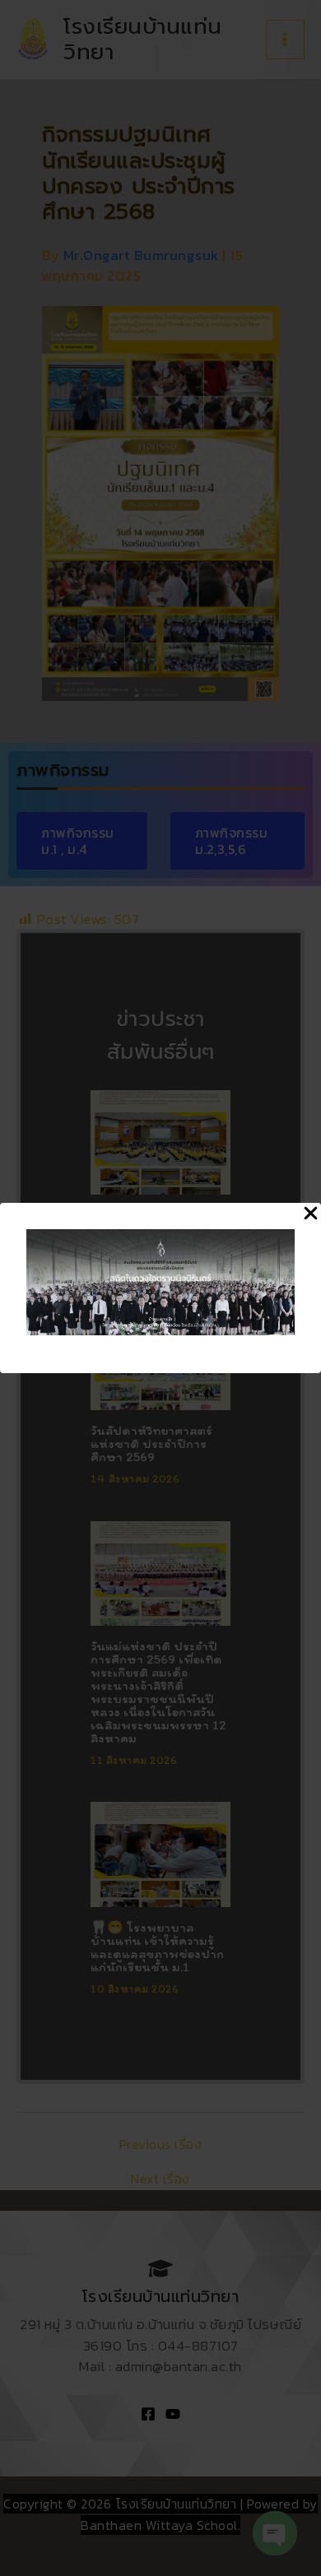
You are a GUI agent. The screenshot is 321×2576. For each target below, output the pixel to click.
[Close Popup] (311, 1214)
